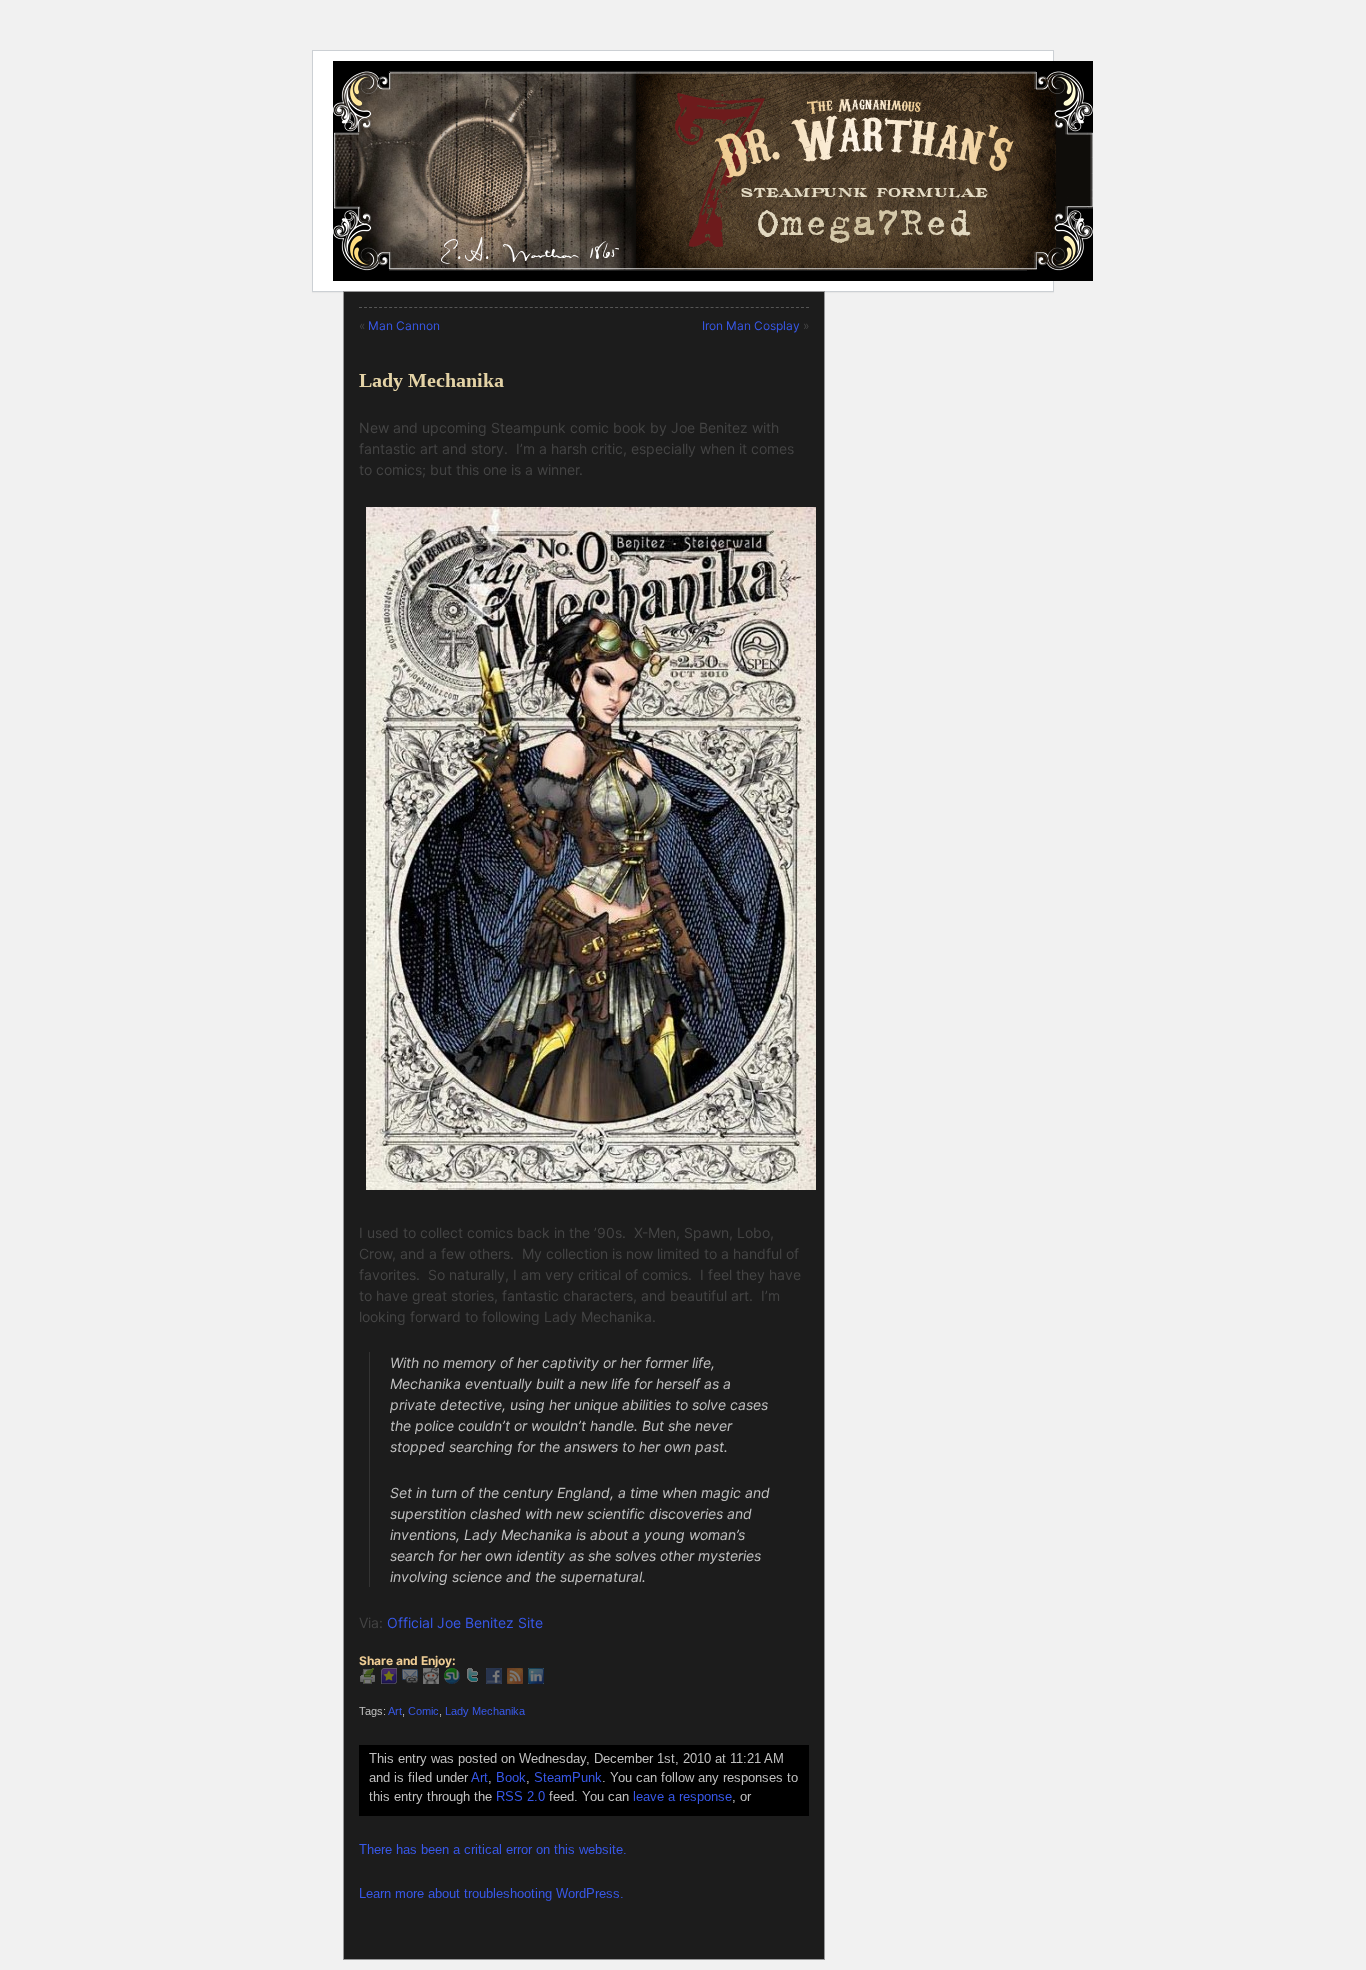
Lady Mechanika (431, 380)
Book (511, 1778)
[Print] (368, 1678)
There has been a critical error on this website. (493, 1850)
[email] (410, 1678)
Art (395, 1711)
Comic (423, 1711)
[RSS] (515, 1678)
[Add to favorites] (389, 1678)
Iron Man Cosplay (751, 325)
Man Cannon (404, 325)
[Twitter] (473, 1678)
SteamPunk (568, 1778)
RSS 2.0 (520, 1797)
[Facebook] (494, 1678)
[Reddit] (431, 1678)
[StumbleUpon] (452, 1678)
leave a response (682, 1797)
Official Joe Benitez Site (465, 1622)
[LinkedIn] (536, 1678)
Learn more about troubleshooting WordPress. (491, 1894)
